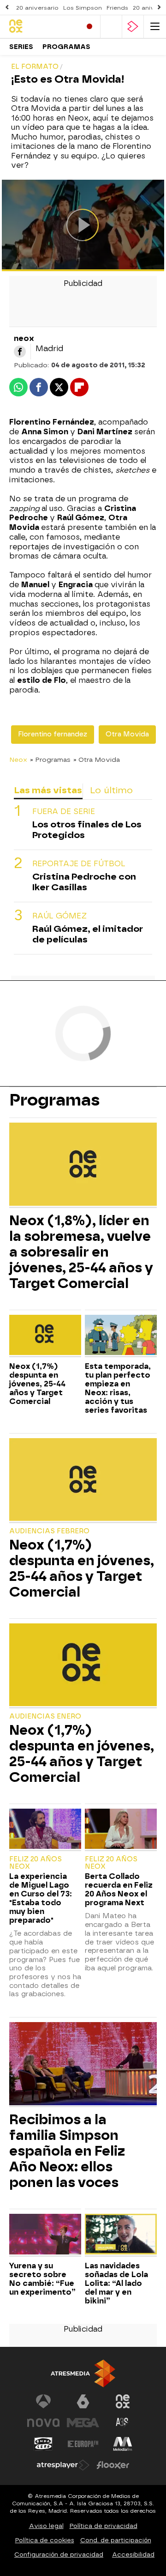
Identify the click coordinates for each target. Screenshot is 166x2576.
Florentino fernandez (53, 734)
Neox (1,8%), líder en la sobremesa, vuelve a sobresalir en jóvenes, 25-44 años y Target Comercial (81, 1252)
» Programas (50, 759)
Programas (66, 47)
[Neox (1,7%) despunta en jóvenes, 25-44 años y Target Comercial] (45, 1336)
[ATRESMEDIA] (83, 2373)
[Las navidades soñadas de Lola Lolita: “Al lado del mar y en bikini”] (121, 2235)
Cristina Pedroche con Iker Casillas (84, 882)
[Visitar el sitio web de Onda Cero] (43, 2444)
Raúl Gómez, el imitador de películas (88, 934)
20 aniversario (37, 8)
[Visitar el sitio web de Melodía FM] (123, 2444)
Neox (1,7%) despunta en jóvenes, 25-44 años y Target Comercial (37, 1384)
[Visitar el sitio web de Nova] (43, 2423)
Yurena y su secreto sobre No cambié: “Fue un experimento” (42, 2279)
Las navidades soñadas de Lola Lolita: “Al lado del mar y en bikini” (116, 2283)
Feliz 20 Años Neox (36, 1863)
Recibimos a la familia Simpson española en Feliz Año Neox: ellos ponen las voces (67, 2151)
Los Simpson (83, 8)
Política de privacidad (104, 2526)
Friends (117, 8)
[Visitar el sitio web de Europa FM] (83, 2444)
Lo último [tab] (111, 790)
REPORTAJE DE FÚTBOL (79, 864)
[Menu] (155, 27)
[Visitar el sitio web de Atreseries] (123, 2423)
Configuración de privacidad (59, 2555)
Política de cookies (45, 2540)
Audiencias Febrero (49, 1531)
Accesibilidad (133, 2555)
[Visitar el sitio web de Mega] (83, 2423)
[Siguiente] (159, 8)
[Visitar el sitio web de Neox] (123, 2401)
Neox (18, 759)
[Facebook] (20, 352)
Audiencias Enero (45, 1716)
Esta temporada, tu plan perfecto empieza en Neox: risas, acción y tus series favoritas (118, 1388)
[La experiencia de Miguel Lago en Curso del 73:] (45, 1830)
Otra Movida (127, 734)
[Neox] (41, 27)
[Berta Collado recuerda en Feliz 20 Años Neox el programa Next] (121, 1830)
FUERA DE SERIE (64, 811)
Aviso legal (46, 2526)
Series (21, 47)
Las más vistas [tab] (48, 790)
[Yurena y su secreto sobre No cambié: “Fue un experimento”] (45, 2235)
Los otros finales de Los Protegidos (87, 830)
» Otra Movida (97, 759)
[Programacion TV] (111, 27)
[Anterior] (7, 8)
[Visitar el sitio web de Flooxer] (113, 2465)
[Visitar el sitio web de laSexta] (83, 2401)
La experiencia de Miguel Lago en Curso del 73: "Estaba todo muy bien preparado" (41, 1898)
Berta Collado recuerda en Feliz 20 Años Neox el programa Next (119, 1889)
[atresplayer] (133, 27)
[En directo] (89, 27)
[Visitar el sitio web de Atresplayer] (63, 2465)
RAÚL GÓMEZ (59, 916)
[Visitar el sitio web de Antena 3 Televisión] (43, 2401)
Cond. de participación (116, 2540)
